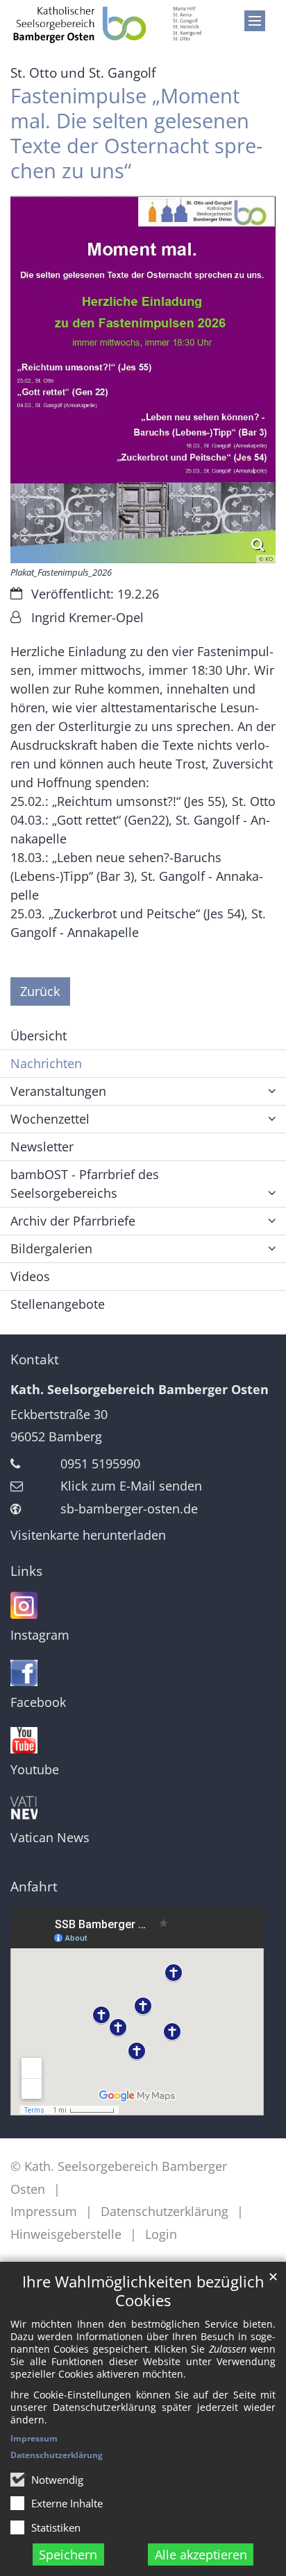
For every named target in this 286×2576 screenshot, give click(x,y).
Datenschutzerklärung (57, 2455)
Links (26, 1571)
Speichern (68, 2554)
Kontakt (35, 1359)
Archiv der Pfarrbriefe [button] (73, 1221)
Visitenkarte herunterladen (88, 1535)
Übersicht (39, 1036)
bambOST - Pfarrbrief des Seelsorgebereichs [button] (85, 1184)
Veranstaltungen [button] (58, 1091)
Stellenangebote (58, 1304)
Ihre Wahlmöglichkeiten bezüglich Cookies (143, 2291)
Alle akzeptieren (201, 2554)
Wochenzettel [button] (50, 1119)
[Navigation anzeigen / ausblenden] (255, 21)
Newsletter (42, 1147)
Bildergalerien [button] (51, 1248)
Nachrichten (46, 1063)
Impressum (34, 2438)
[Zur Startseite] (107, 24)
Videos (30, 1276)
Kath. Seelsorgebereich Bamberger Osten (140, 1389)
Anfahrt (34, 1887)
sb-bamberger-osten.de (129, 1509)
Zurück (40, 991)
